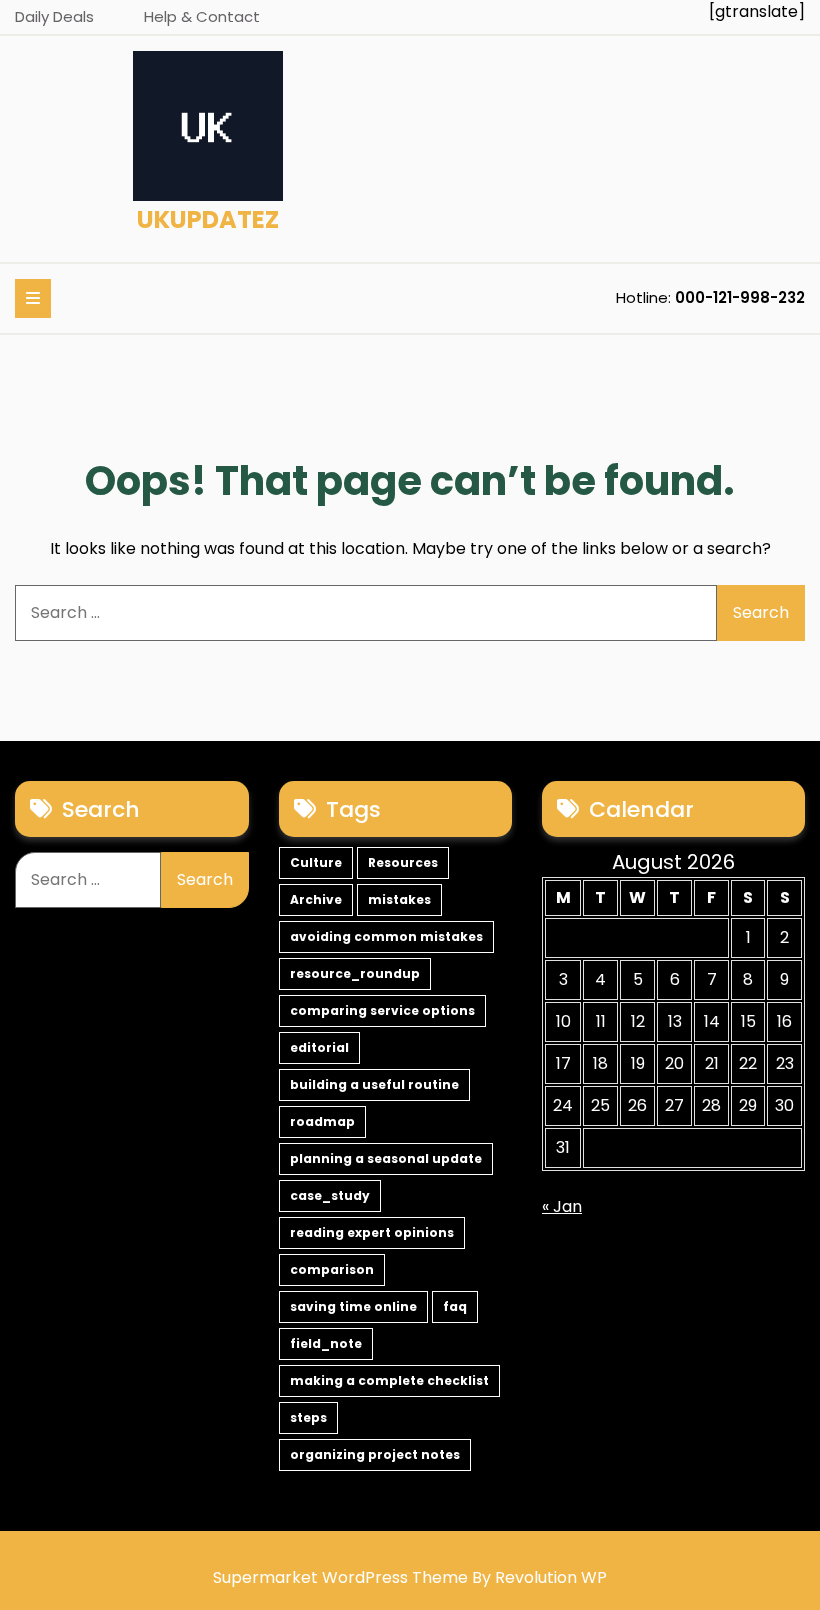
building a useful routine (374, 1084)
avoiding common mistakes (386, 936)
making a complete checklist (389, 1380)
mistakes (399, 899)
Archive (316, 899)
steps (308, 1417)
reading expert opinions (372, 1232)
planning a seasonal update (386, 1158)
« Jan (562, 1206)
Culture (316, 862)
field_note (326, 1343)
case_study (330, 1195)
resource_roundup (355, 973)
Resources (403, 862)
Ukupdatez (208, 219)
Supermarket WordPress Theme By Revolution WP (410, 1577)
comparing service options (382, 1010)
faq (455, 1306)
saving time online (353, 1306)
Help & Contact (202, 16)
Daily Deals (54, 16)
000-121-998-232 (740, 297)
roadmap (322, 1121)
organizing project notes (375, 1454)
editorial (319, 1047)
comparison (332, 1269)
